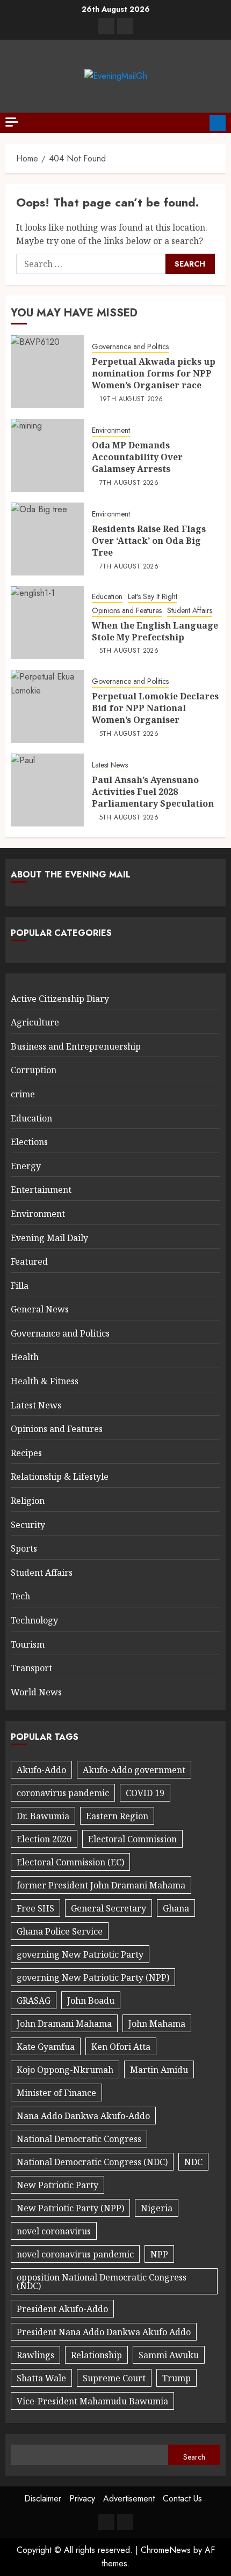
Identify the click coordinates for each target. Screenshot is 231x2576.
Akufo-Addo (41, 1770)
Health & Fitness (45, 1381)
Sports (24, 1548)
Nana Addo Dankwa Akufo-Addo (83, 2116)
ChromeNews (166, 2550)
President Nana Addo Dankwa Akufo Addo (104, 2332)
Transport (31, 1668)
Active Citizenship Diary (60, 999)
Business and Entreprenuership (76, 1046)
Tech (20, 1596)
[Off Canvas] (12, 122)
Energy (26, 1166)
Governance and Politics (130, 347)
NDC (193, 2162)
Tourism (28, 1644)
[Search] (197, 123)
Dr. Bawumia (43, 1816)
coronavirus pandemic (63, 1793)
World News (36, 1692)
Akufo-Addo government (134, 1770)
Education (107, 597)
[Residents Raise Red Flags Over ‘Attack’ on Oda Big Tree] (47, 539)
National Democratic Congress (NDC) (92, 2162)
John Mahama (157, 2024)
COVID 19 (145, 1793)
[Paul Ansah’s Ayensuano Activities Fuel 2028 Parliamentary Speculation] (47, 790)
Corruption (34, 1070)
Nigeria (157, 2208)
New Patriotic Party (57, 2185)
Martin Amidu (159, 2070)
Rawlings (35, 2355)
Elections (29, 1142)
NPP (159, 2254)
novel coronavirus (54, 2231)
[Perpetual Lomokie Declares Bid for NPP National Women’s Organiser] (47, 706)
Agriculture (35, 1022)
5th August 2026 (129, 651)
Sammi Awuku (169, 2355)
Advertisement (129, 2499)
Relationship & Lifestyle (60, 1477)
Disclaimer (43, 2499)
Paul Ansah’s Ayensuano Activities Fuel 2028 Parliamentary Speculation (153, 792)
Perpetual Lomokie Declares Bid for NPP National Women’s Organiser (155, 708)
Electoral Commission (132, 1839)
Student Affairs (190, 611)
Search (194, 2457)
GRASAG (34, 2001)
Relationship (96, 2355)
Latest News (110, 765)
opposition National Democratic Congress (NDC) (102, 2282)
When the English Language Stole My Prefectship (155, 631)
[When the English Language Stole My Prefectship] (47, 623)
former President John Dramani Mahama (101, 1885)
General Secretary (109, 1908)
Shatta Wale (41, 2378)
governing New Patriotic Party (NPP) (93, 1977)
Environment (111, 430)
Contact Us (182, 2499)
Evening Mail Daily (49, 1238)
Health (25, 1357)
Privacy (82, 2499)
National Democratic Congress (79, 2139)
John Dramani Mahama (64, 2024)
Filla (20, 1286)
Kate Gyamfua (46, 2047)
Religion (28, 1501)
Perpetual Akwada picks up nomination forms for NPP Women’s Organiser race (154, 374)
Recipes (26, 1453)
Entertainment (41, 1190)
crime (23, 1094)
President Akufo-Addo (62, 2309)
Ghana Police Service (60, 1931)
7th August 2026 (129, 483)
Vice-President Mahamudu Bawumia (92, 2401)
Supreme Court (114, 2378)
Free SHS (35, 1908)
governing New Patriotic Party (80, 1954)
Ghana (176, 1908)
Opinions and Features (127, 611)
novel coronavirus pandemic (75, 2254)
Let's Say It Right (153, 597)
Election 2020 (44, 1839)
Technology (34, 1620)
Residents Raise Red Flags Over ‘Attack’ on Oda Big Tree (149, 541)
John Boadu (91, 2001)
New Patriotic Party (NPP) (70, 2208)
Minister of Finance (56, 2093)
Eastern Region (117, 1816)
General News (40, 1309)
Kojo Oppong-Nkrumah (65, 2070)
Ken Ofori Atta (121, 2047)
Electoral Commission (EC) (70, 1862)
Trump (176, 2378)
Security (28, 1525)
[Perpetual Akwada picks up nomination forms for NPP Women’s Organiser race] (47, 372)
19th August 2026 (131, 400)
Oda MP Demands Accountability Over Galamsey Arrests (137, 457)
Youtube (218, 123)
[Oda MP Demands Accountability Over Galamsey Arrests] (47, 455)
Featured (29, 1261)
